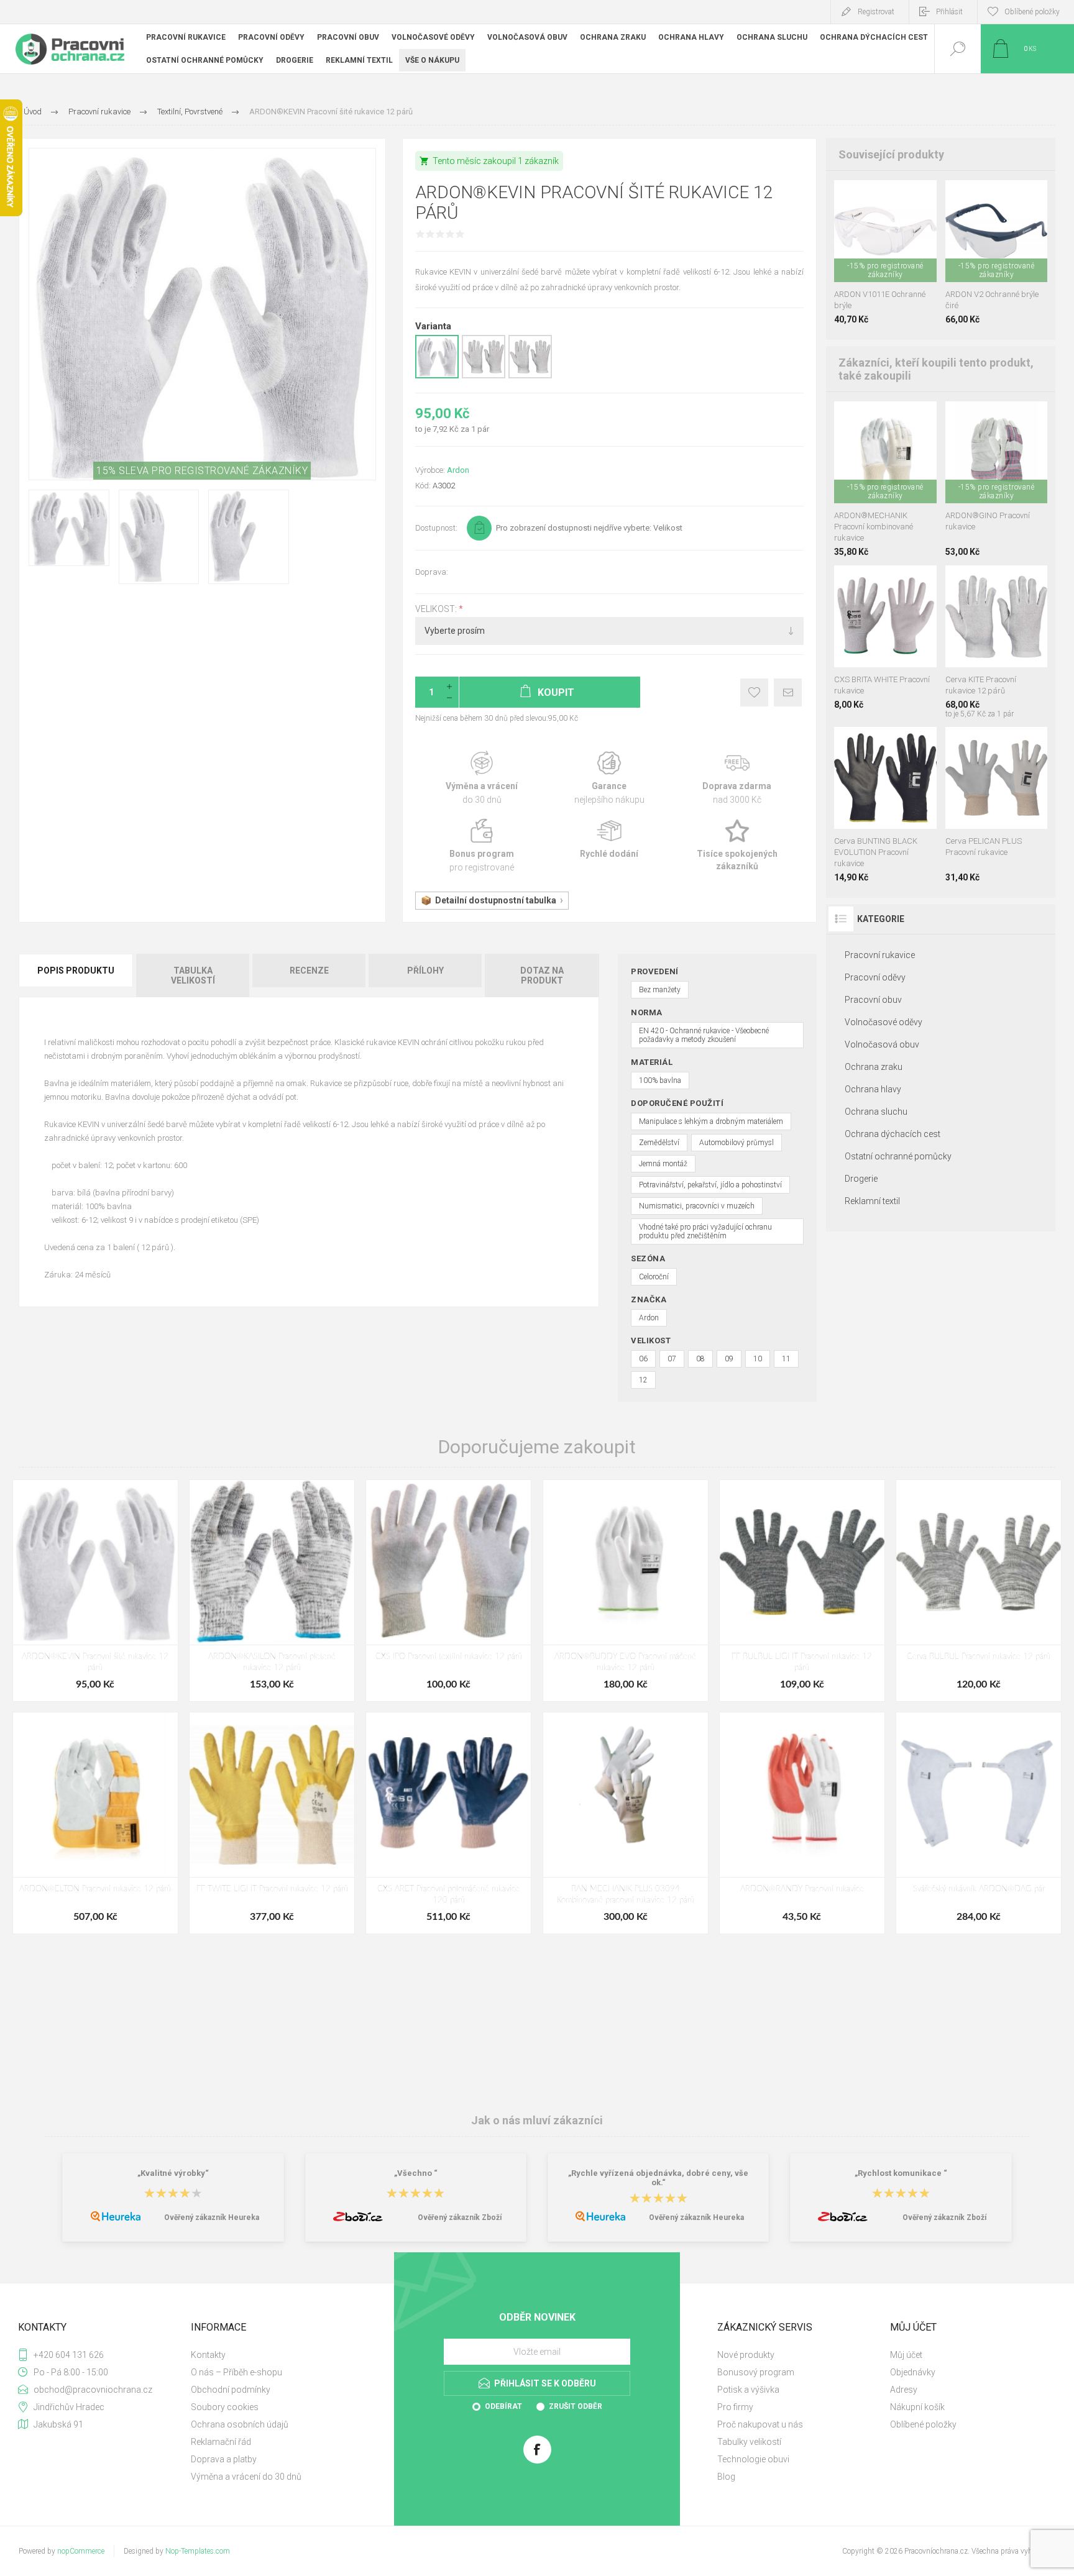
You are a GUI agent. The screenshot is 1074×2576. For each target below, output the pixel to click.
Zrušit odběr (576, 2406)
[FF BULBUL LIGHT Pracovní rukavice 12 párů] (802, 1591)
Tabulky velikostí (749, 2442)
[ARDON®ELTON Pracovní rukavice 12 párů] (95, 1823)
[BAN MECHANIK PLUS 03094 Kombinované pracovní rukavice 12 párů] (626, 1823)
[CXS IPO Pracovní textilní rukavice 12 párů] (448, 1591)
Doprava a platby (224, 2459)
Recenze (309, 971)
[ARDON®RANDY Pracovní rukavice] (802, 1823)
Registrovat (876, 12)
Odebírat (503, 2406)
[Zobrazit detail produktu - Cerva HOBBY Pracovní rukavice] (885, 418)
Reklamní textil (872, 1201)
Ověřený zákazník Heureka (212, 2217)
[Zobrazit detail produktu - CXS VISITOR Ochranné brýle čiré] (885, 197)
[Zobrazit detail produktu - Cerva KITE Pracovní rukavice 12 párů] (484, 376)
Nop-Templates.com (198, 2551)
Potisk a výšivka (748, 2390)
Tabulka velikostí (193, 975)
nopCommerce (81, 2551)
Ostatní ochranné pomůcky (898, 1156)
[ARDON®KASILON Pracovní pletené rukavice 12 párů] (272, 1591)
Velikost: (437, 609)
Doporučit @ (788, 692)
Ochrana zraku (874, 1067)
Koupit (871, 251)
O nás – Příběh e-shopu (236, 2372)
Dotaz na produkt (542, 975)
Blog (726, 2477)
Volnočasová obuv (882, 1044)
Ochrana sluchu (876, 1112)
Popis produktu (76, 971)
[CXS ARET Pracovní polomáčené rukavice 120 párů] (448, 1823)
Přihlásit (949, 12)
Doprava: (432, 572)
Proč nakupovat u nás (760, 2424)
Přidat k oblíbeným (754, 692)
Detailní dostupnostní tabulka (496, 900)
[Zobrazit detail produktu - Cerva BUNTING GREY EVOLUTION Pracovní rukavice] (872, 743)
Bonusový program (756, 2372)
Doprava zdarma (737, 778)
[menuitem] (276, 2355)
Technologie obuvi (753, 2459)
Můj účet (906, 2355)
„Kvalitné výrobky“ (173, 2173)
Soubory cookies (225, 2407)
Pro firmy (735, 2407)
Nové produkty (746, 2355)
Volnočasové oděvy (884, 1022)
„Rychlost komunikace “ (901, 2173)
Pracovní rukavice (880, 955)
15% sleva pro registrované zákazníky (202, 471)
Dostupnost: (436, 528)
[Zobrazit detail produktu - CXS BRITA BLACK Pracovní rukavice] (872, 582)
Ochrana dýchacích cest (893, 1134)
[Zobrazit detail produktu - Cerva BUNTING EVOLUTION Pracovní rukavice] (900, 743)
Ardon (458, 470)
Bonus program (482, 846)
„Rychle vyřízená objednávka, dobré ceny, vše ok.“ (658, 2178)
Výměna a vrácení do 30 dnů (246, 2477)
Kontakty (208, 2355)
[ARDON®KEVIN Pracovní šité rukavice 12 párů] (95, 1591)
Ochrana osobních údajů (240, 2424)
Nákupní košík (917, 2407)
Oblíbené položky (923, 2424)
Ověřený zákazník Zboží (460, 2217)
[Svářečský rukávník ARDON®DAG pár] (979, 1823)
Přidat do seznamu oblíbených (899, 251)
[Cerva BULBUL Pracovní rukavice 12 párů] (979, 1591)
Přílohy (425, 971)
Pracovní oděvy (875, 977)
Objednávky (913, 2372)
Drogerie (861, 1179)
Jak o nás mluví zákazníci (537, 2120)
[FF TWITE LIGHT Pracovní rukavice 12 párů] (272, 1823)
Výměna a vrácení (482, 778)
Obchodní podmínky (231, 2390)
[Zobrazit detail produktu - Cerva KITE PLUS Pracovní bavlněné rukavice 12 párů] (530, 376)
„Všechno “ (416, 2173)
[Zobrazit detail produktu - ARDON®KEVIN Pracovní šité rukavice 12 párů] (437, 376)
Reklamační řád (221, 2442)
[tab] (77, 975)
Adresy (904, 2390)
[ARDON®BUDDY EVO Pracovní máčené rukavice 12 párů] (626, 1591)
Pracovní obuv (873, 1000)
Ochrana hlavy (873, 1089)
